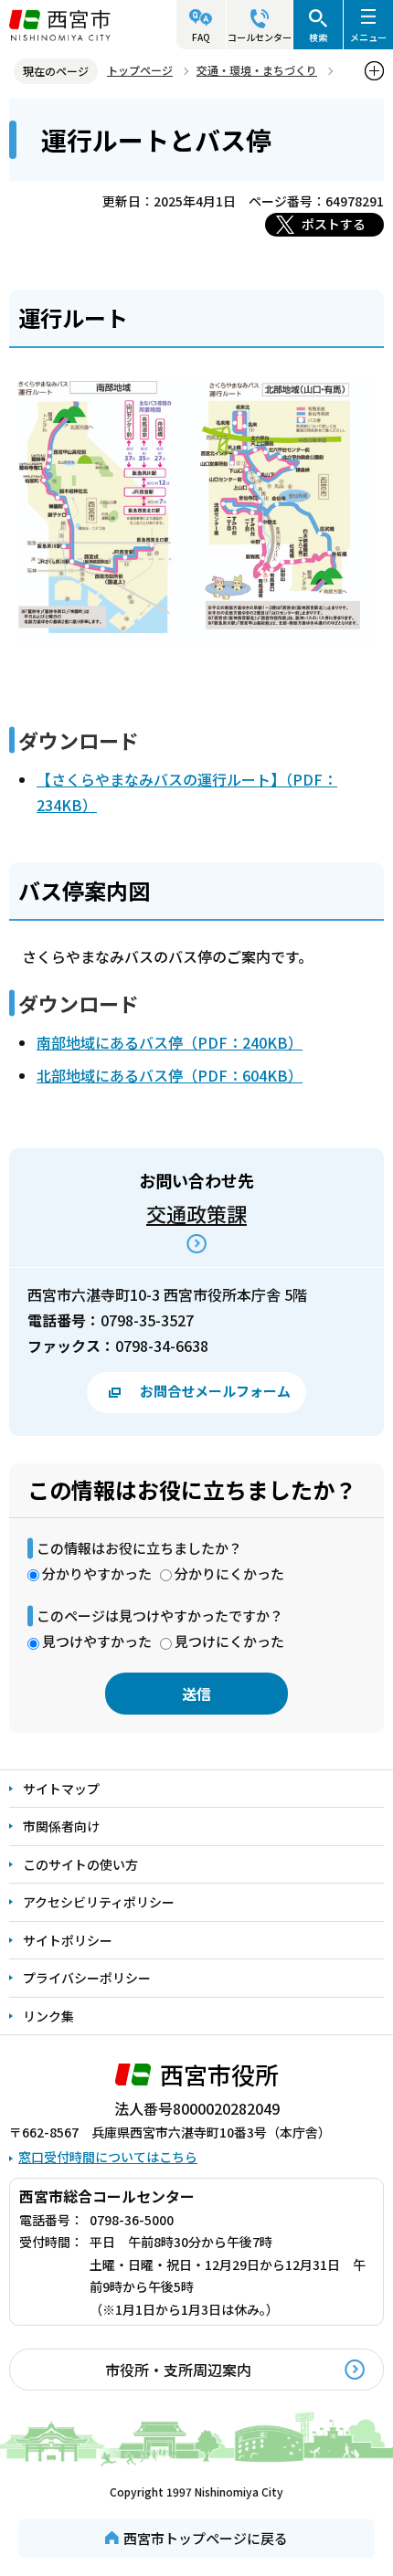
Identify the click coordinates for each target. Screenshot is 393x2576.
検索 (318, 37)
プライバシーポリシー (87, 1978)
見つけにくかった (229, 1641)
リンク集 (48, 2016)
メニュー (368, 37)
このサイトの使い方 (80, 1864)
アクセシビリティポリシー (99, 1902)
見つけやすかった (97, 1641)
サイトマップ (61, 1789)
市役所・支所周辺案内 (178, 2370)
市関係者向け (61, 1826)
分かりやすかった (97, 1573)
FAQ (201, 37)
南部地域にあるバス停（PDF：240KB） (170, 1042)
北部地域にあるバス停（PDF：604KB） (170, 1075)
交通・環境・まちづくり (257, 70)
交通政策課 (196, 1213)
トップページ (140, 70)
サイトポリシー (68, 1940)
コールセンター (260, 37)
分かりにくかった (229, 1573)
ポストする (334, 224)
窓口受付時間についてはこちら (108, 2157)
